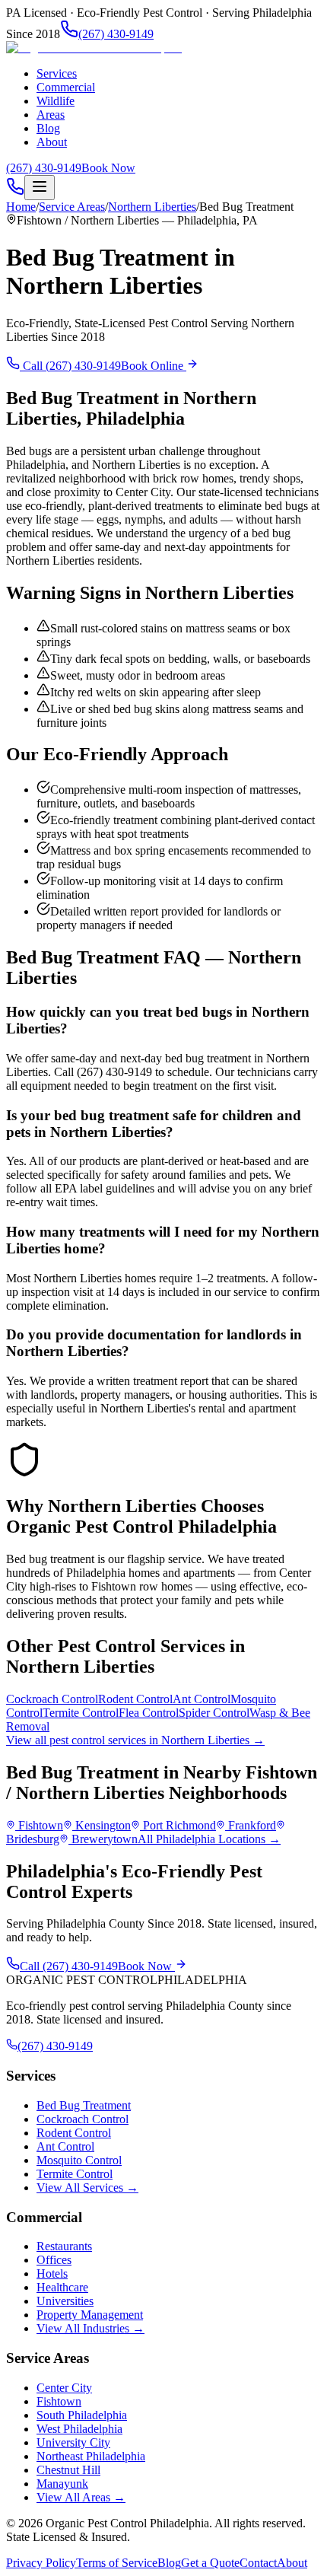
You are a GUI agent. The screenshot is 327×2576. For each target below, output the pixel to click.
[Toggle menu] (40, 188)
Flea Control (149, 1713)
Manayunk (62, 2484)
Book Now (108, 168)
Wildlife (56, 101)
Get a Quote (210, 2563)
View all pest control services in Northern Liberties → (135, 1740)
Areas (51, 115)
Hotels (52, 2274)
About (52, 142)
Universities (65, 2301)
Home (21, 207)
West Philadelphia (79, 2429)
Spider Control (214, 1713)
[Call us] (15, 191)
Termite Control (81, 1713)
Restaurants (64, 2246)
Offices (54, 2260)
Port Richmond (179, 1825)
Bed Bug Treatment (84, 2105)
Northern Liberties (152, 207)
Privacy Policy (41, 2563)
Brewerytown (105, 1839)
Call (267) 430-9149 (70, 366)
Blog (48, 128)
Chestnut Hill (68, 2470)
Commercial (66, 87)
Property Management (90, 2315)
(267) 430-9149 (116, 34)
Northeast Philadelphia (91, 2456)
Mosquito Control (79, 2160)
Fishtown (41, 1825)
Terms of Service (117, 2563)
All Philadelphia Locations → (209, 1839)
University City (73, 2442)
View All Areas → (81, 2497)
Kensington (103, 1825)
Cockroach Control (52, 1699)
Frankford (252, 1825)
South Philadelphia (82, 2415)
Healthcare (62, 2287)
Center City (64, 2388)
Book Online (154, 366)
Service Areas (72, 207)
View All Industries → (90, 2328)
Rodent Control (135, 1699)
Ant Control (202, 1699)
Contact (258, 2563)
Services (57, 73)
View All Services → (87, 2188)
